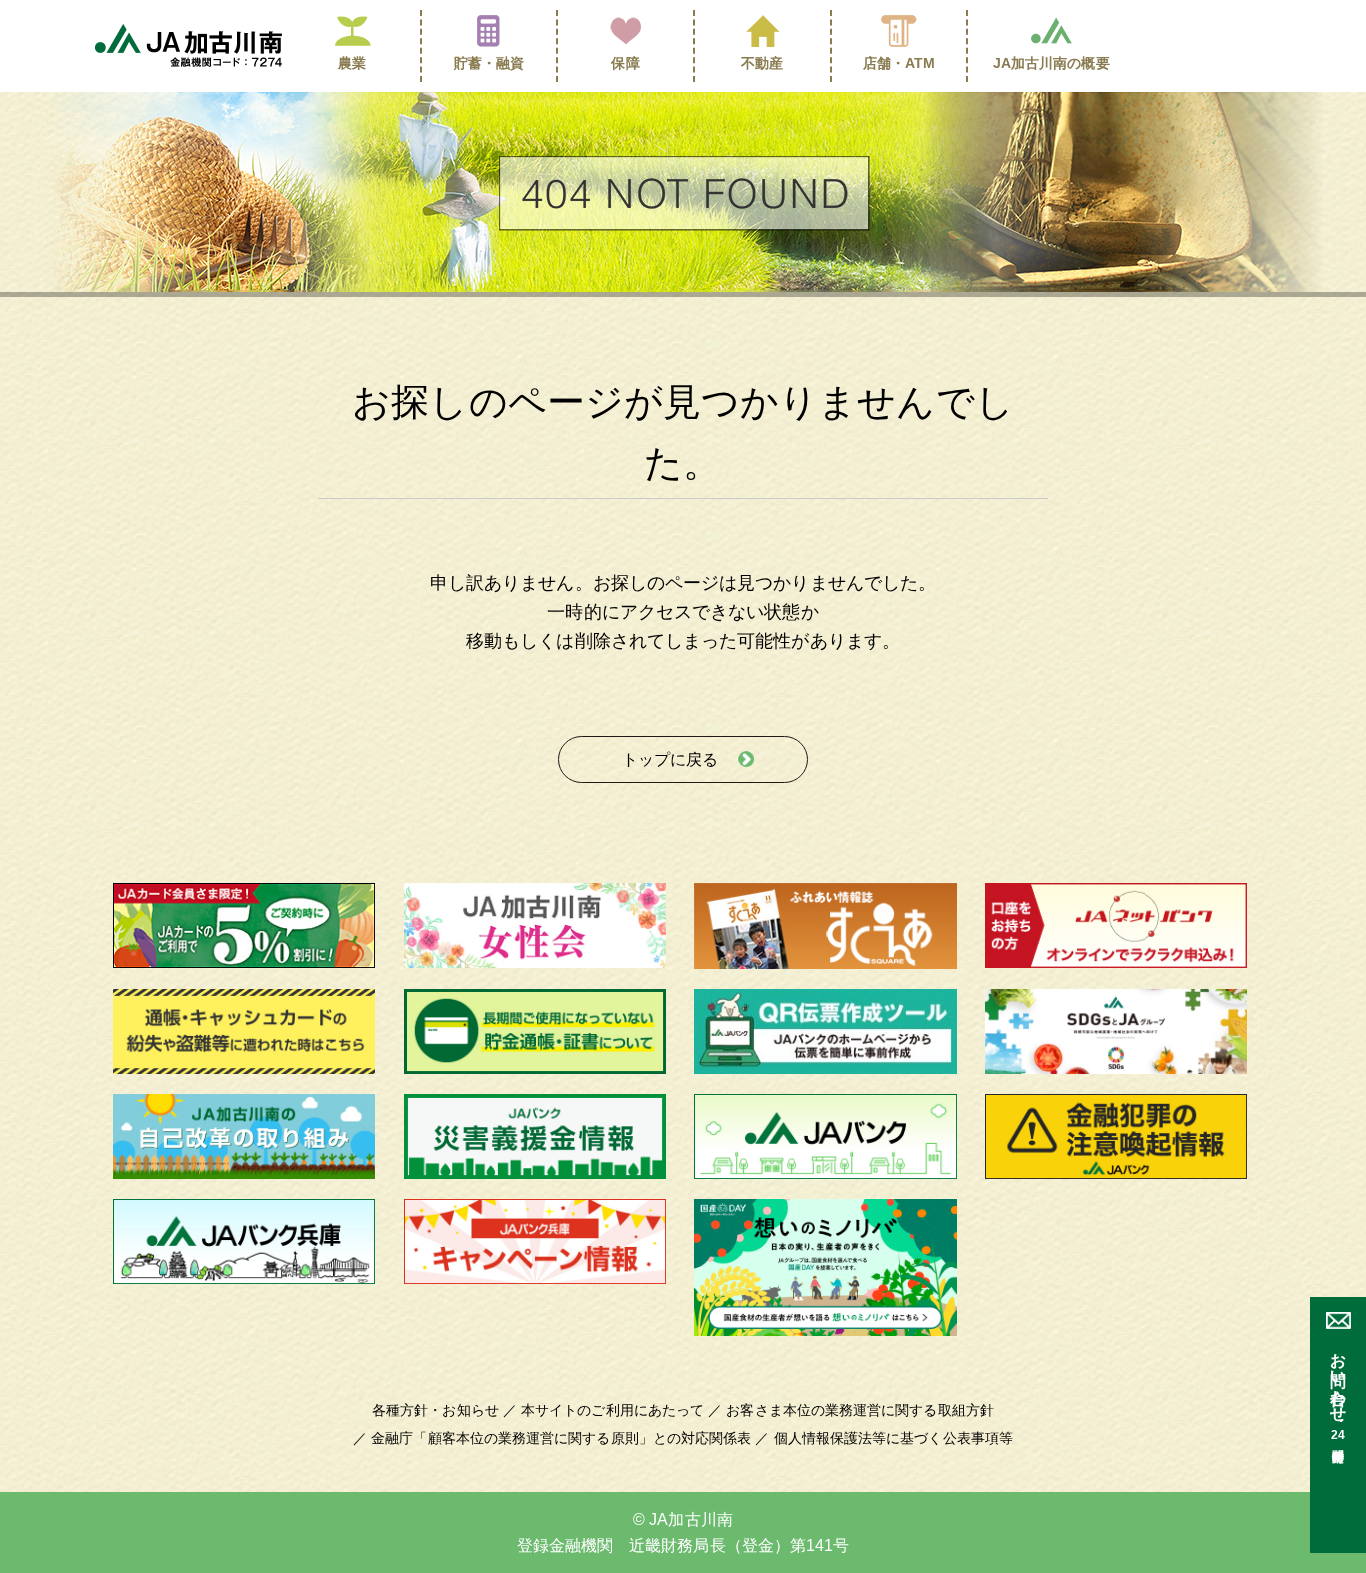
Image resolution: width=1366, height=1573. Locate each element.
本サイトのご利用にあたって (612, 1410)
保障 (625, 63)
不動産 (762, 63)
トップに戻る (670, 759)
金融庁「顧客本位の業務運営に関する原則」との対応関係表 (561, 1438)
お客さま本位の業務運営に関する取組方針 (860, 1410)
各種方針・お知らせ (435, 1410)
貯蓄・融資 (489, 63)
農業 (352, 63)
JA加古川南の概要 (1051, 63)
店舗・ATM (899, 63)
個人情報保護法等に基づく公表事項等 (893, 1438)
